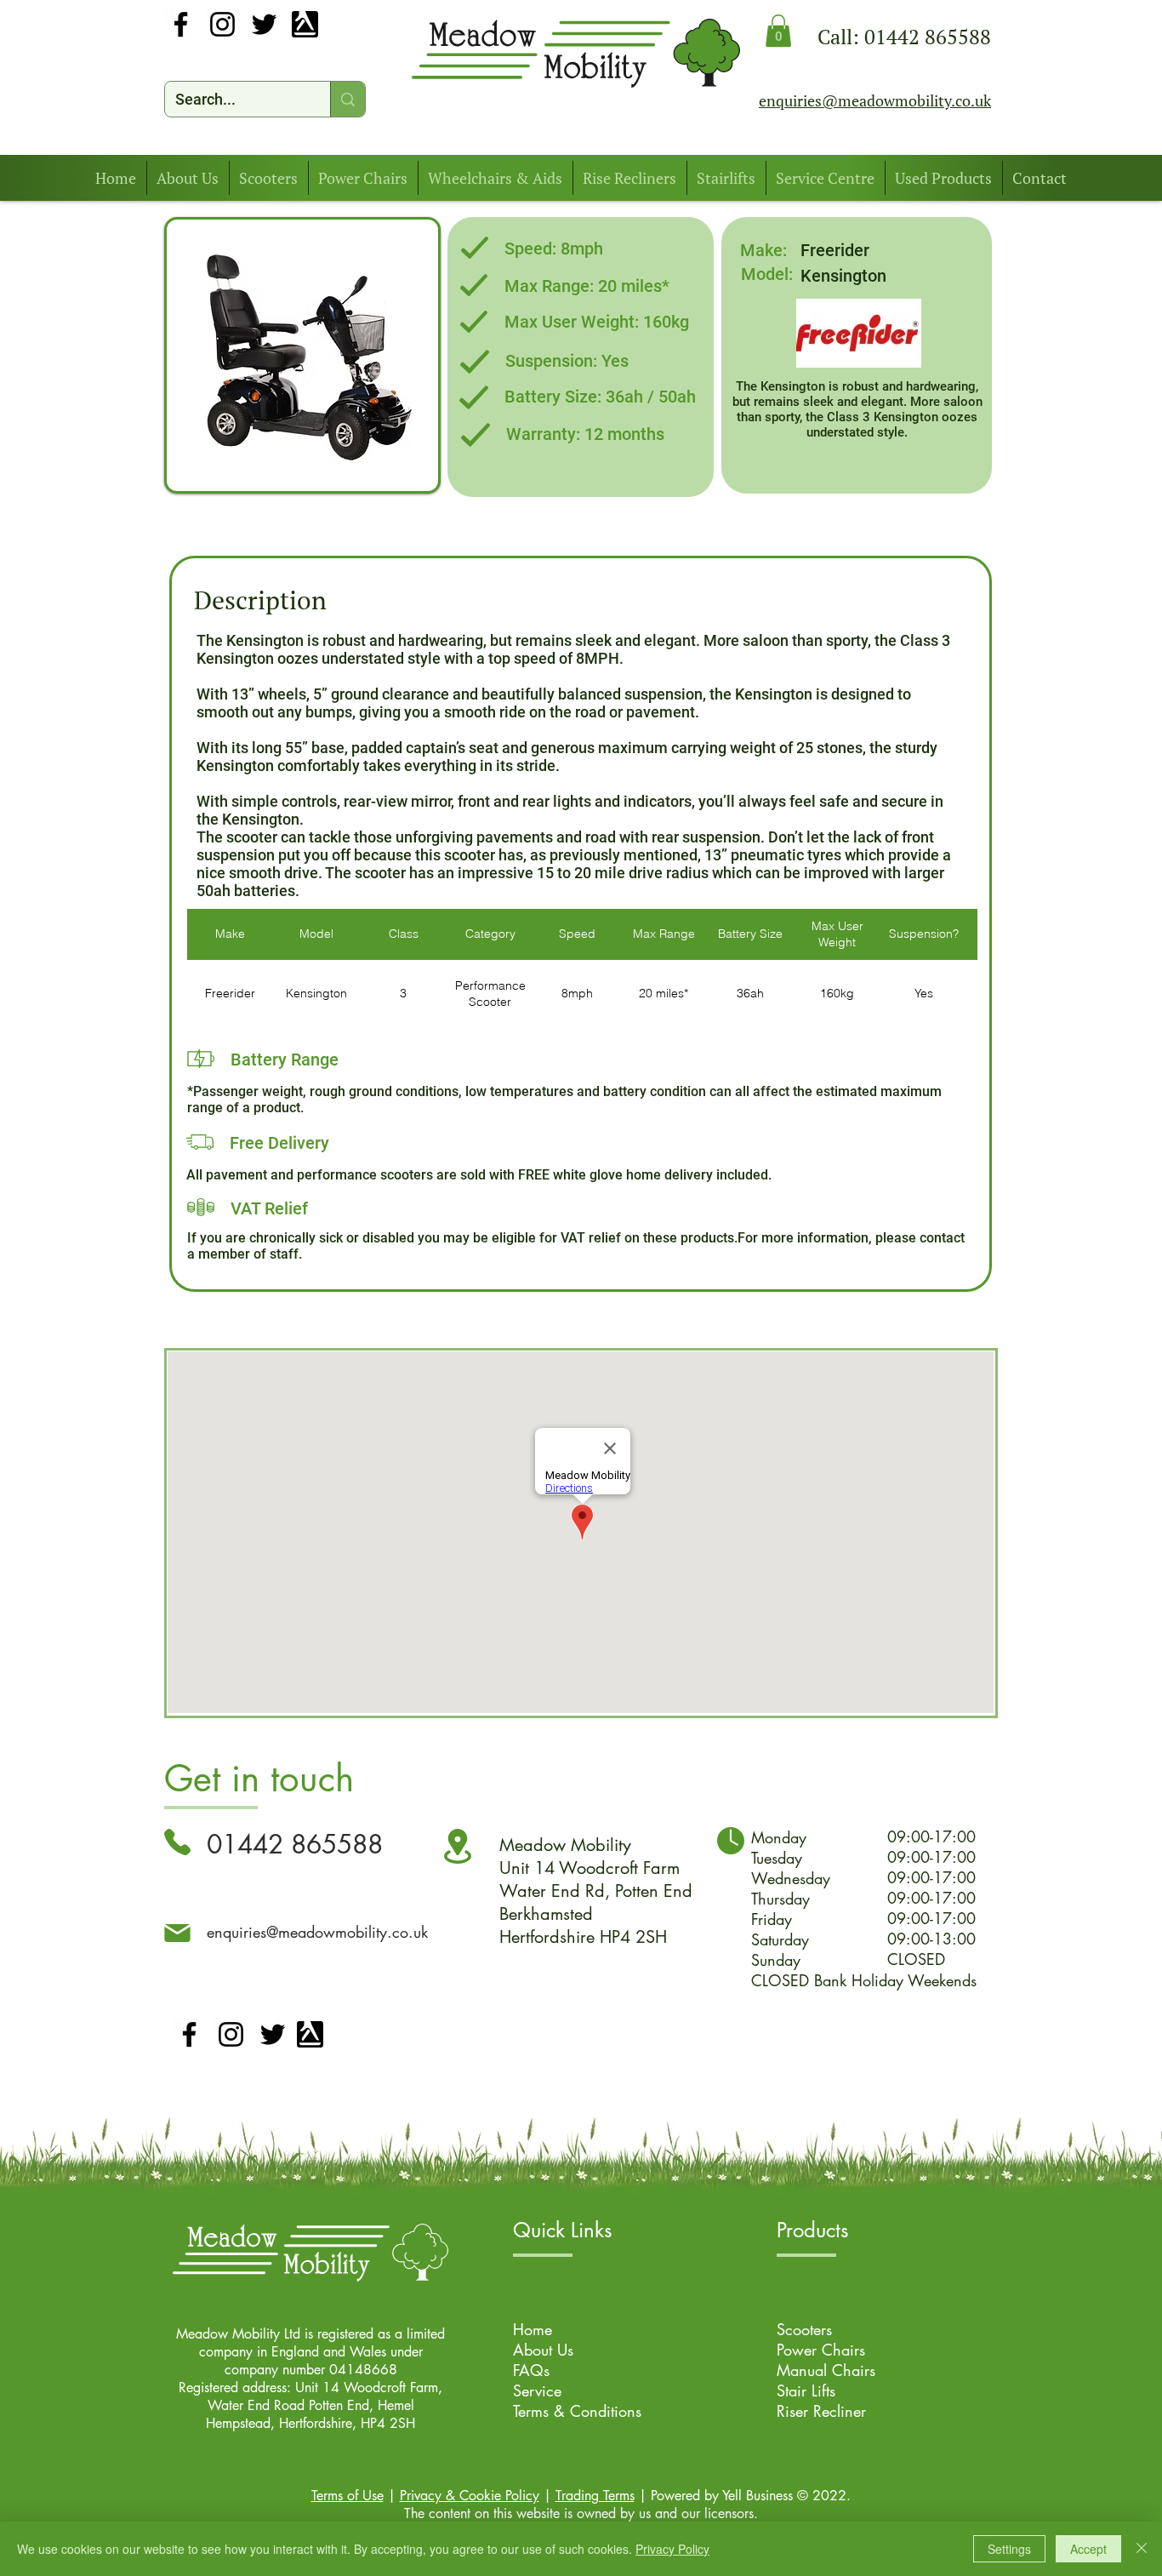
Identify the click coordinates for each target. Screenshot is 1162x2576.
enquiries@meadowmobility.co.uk (317, 1932)
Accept (1088, 2549)
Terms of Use (347, 2496)
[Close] (1142, 2549)
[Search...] (347, 99)
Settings (1009, 2549)
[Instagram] (222, 24)
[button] (778, 31)
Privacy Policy (672, 2549)
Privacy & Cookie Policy (470, 2496)
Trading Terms (595, 2496)
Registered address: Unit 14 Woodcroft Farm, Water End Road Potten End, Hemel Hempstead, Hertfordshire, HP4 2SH (310, 2405)
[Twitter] (264, 24)
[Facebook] (181, 24)
